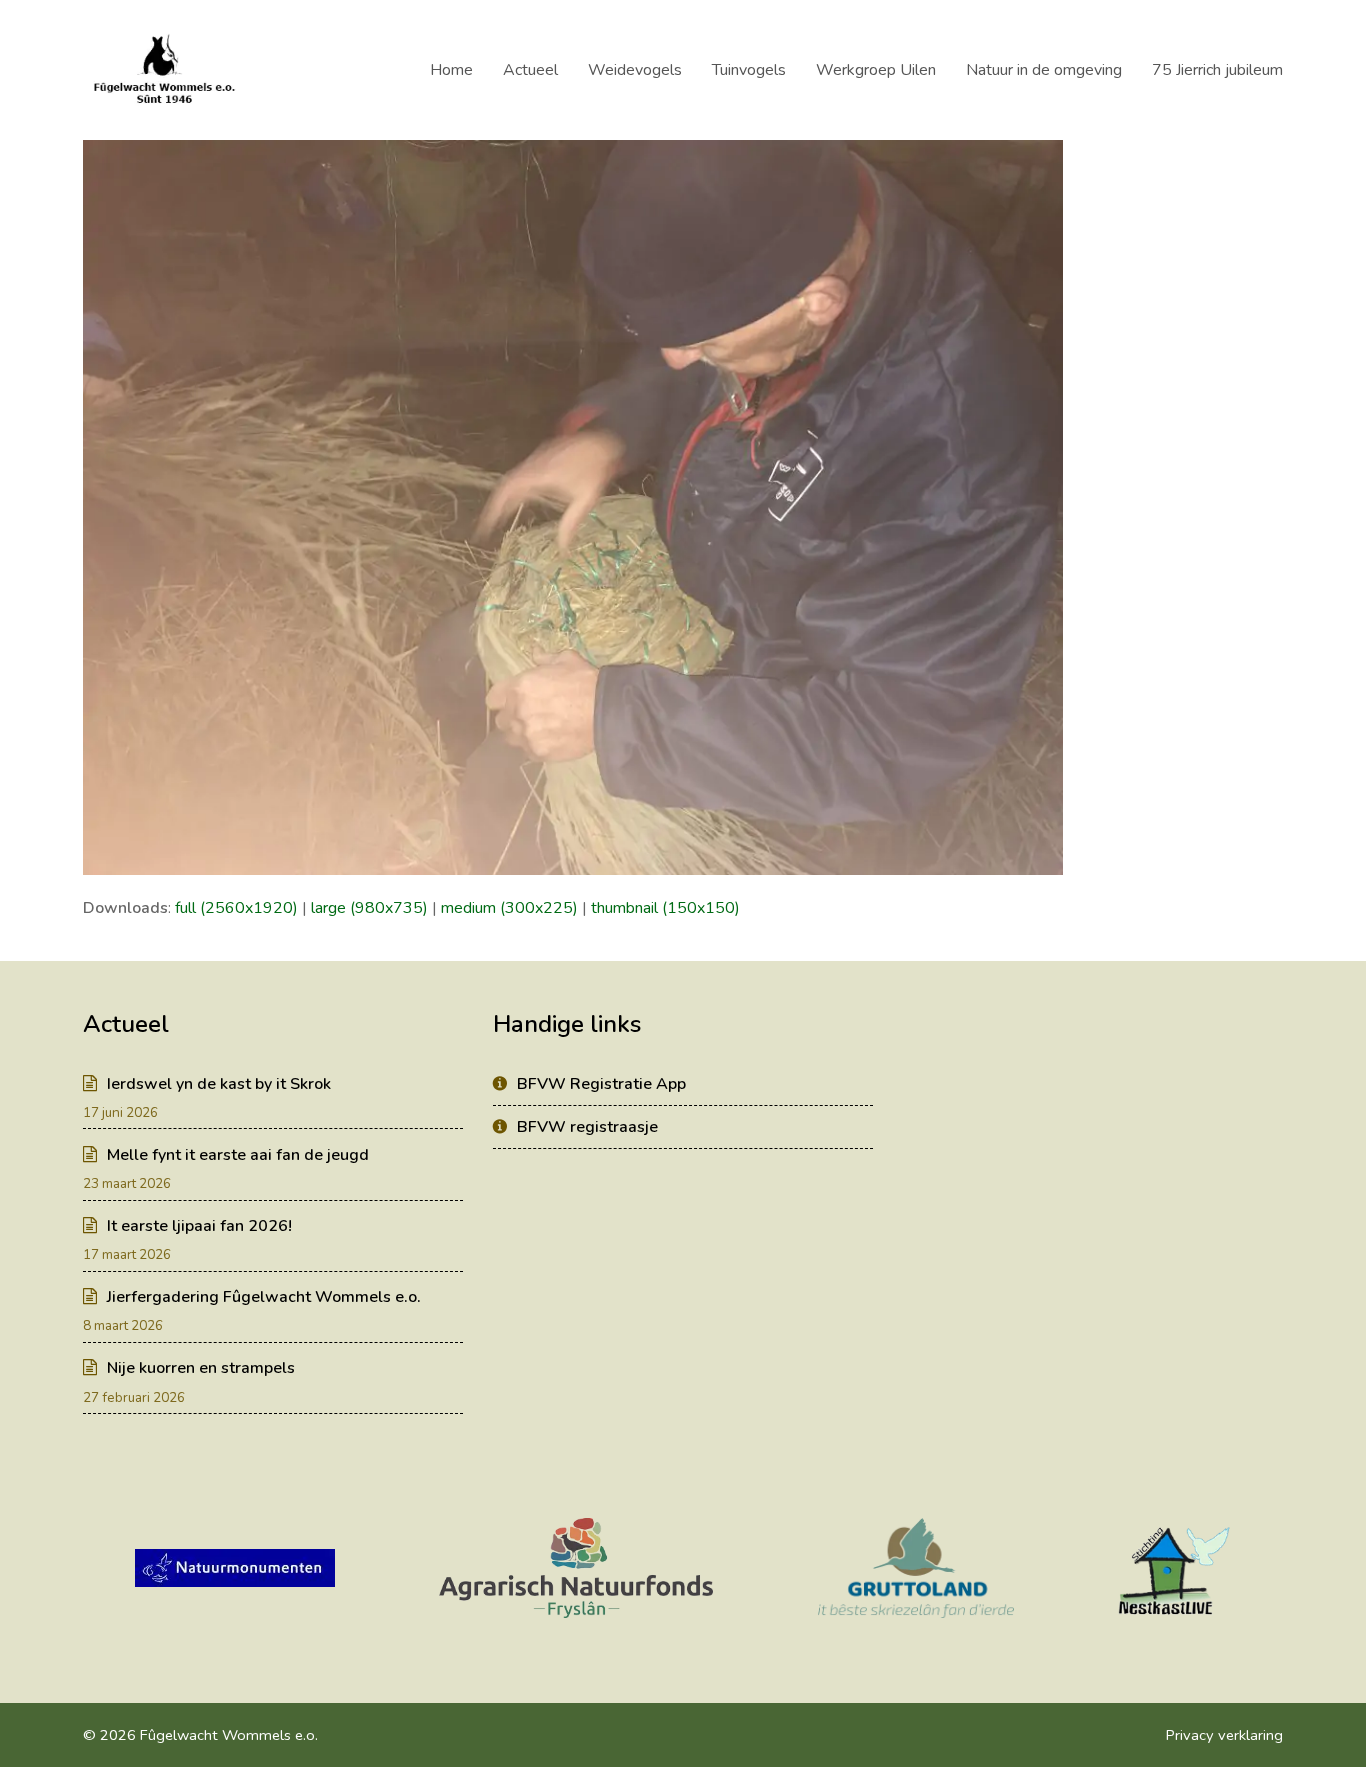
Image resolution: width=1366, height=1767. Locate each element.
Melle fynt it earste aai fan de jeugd (238, 1155)
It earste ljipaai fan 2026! (199, 1226)
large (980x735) (369, 908)
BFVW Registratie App (601, 1084)
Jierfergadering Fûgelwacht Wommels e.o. (264, 1297)
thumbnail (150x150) (665, 908)
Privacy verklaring (1224, 1735)
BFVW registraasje (587, 1127)
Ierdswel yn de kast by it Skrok (219, 1084)
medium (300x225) (509, 908)
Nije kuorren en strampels (201, 1368)
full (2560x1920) (236, 908)
